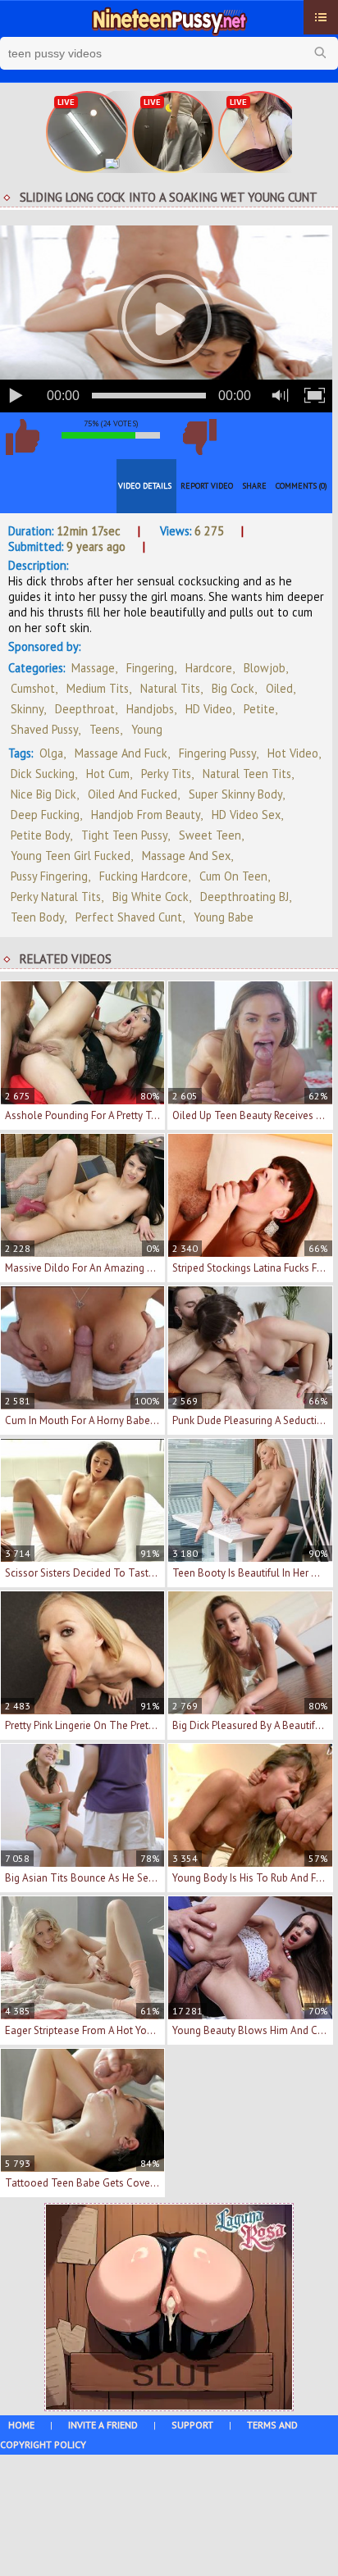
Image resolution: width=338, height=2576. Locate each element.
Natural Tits (170, 688)
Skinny (27, 709)
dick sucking (43, 774)
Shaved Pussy (44, 729)
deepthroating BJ (244, 897)
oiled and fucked (132, 794)
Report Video (207, 486)
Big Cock (233, 688)
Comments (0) (301, 486)
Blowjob (265, 668)
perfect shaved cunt (129, 917)
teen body (37, 917)
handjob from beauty (146, 815)
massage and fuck (121, 753)
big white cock (151, 897)
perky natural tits (56, 897)
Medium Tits (98, 688)
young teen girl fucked (71, 856)
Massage (93, 668)
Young (147, 729)
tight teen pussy (124, 835)
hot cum (108, 774)
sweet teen (210, 835)
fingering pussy (217, 753)
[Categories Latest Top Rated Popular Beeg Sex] (321, 17)
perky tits (166, 774)
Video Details (145, 486)
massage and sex (186, 856)
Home (21, 2425)
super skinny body (235, 794)
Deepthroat (85, 709)
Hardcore (209, 668)
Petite (259, 709)
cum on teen (233, 876)
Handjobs (150, 709)
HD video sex (246, 815)
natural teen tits (247, 774)
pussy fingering (49, 876)
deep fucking (45, 815)
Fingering (150, 668)
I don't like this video (199, 437)
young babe (224, 917)
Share (254, 486)
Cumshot (33, 688)
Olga (51, 753)
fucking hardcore (144, 876)
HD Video (209, 709)
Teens (105, 729)
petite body (40, 835)
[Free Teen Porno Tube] (169, 19)
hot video (293, 753)
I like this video (22, 437)
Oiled (279, 688)
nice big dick (43, 794)
